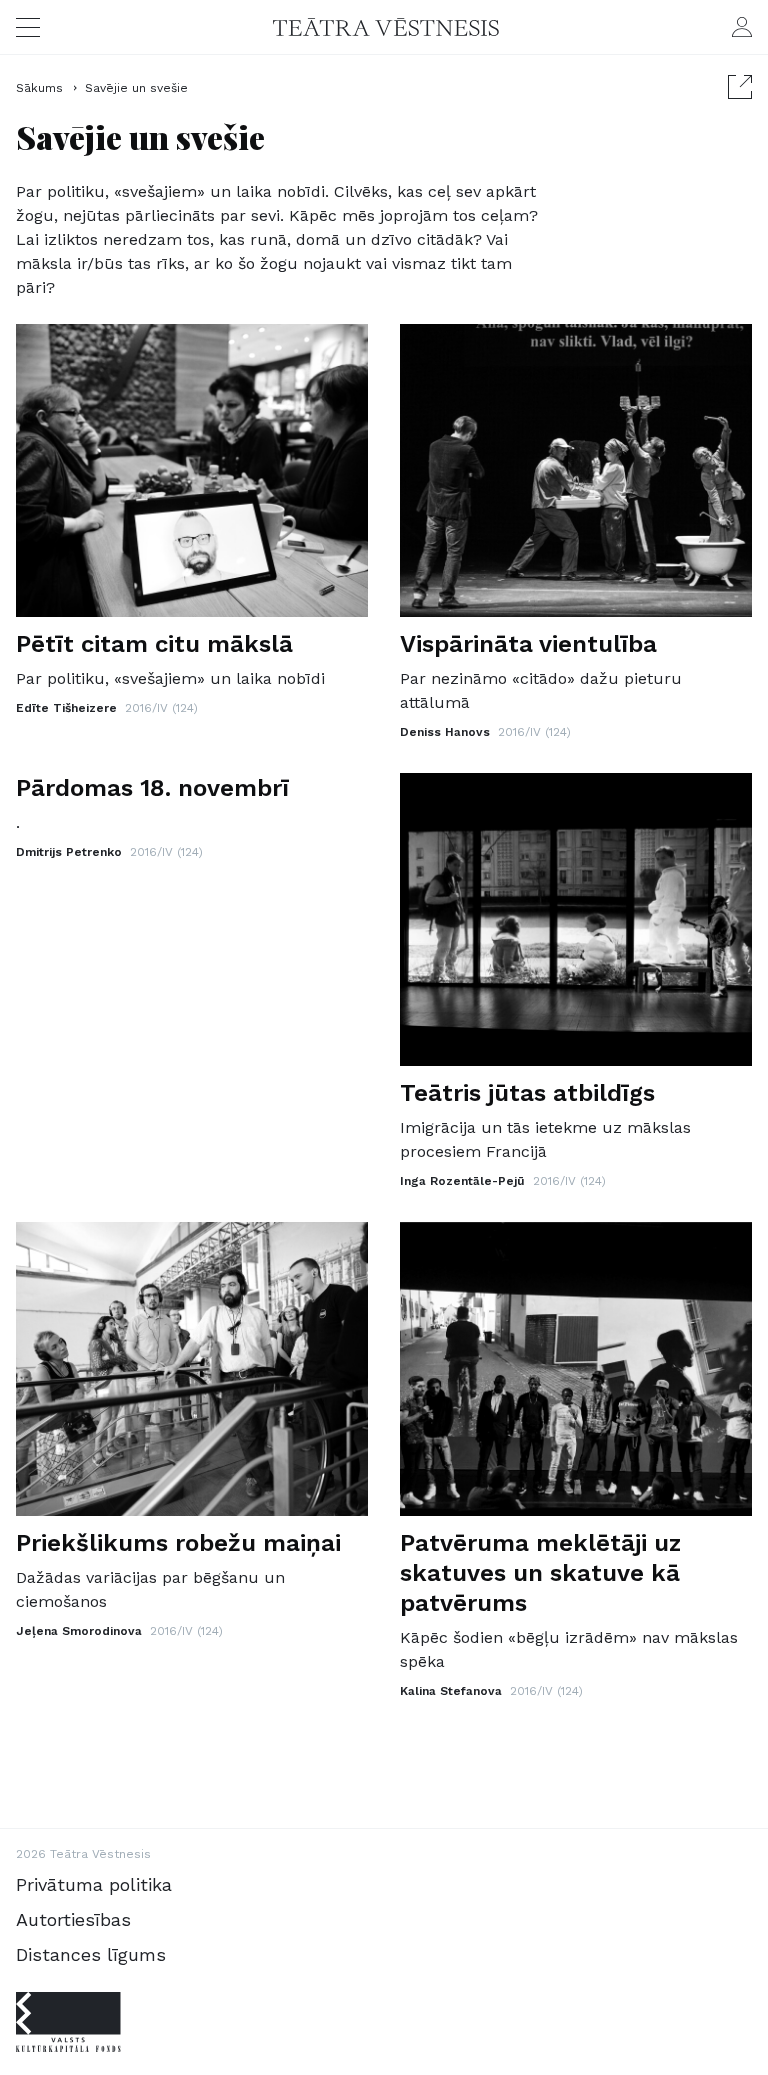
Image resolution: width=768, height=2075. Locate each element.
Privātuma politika (94, 1884)
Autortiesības (73, 1919)
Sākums (41, 88)
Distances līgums (91, 1954)
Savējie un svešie (136, 88)
